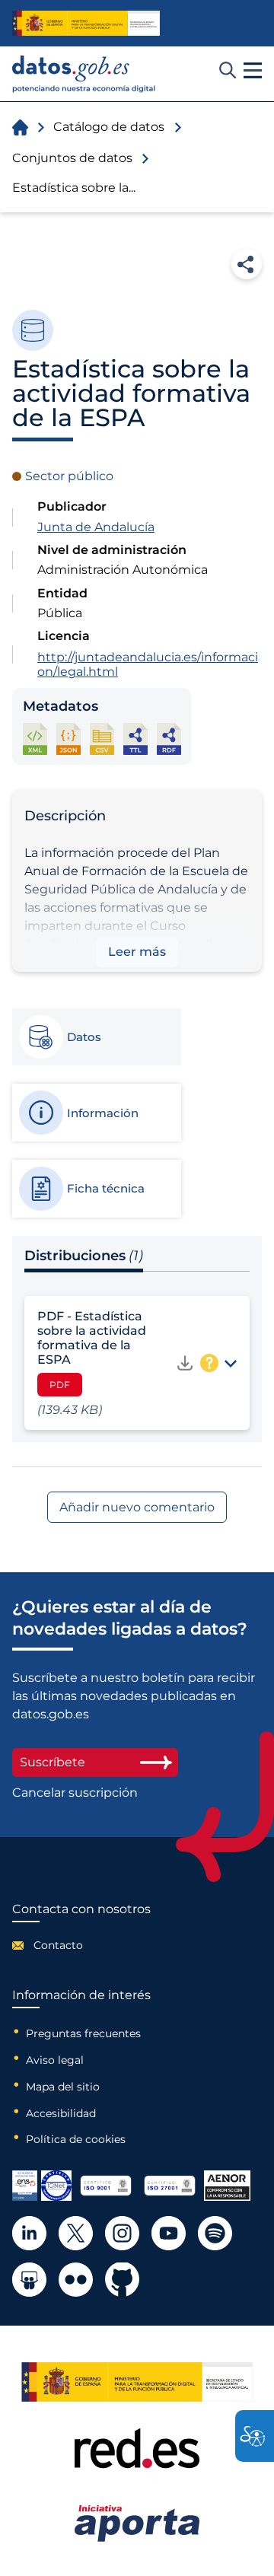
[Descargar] (185, 1363)
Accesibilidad (61, 2113)
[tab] (96, 1037)
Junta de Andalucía (96, 527)
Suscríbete (53, 1762)
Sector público (69, 476)
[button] (253, 71)
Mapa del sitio (63, 2087)
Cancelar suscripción (75, 1793)
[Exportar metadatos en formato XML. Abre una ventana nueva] (35, 739)
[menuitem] (81, 1945)
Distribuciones (84, 1256)
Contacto (58, 1945)
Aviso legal (55, 2060)
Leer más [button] (137, 952)
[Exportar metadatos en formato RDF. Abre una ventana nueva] (169, 739)
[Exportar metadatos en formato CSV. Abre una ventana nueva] (102, 739)
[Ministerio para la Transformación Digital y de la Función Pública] (86, 23)
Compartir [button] (247, 264)
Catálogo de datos (109, 127)
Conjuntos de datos (72, 158)
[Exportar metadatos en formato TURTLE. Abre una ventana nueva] (135, 739)
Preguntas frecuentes (83, 2033)
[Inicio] (84, 74)
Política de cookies (76, 2139)
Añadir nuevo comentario (137, 1507)
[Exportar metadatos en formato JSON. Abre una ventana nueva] (68, 739)
